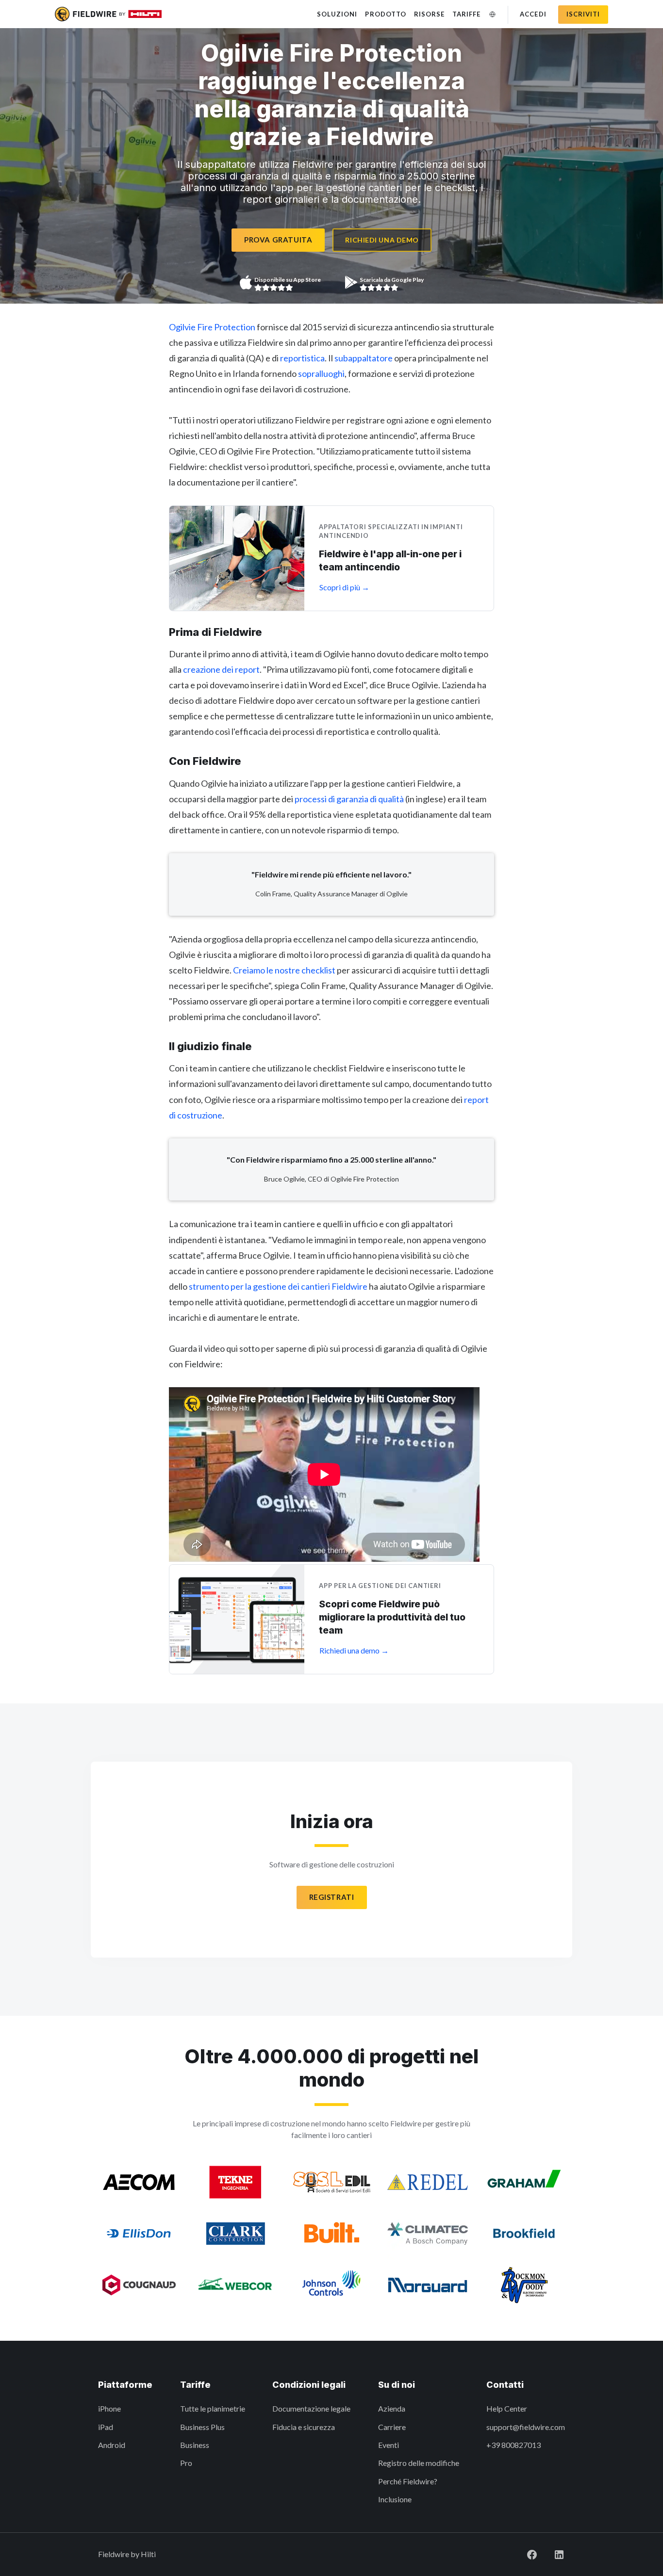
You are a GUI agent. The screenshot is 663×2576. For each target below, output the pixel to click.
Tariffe (466, 14)
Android (112, 2445)
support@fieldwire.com (526, 2427)
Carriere (392, 2427)
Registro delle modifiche (419, 2463)
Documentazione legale (311, 2408)
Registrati (332, 1897)
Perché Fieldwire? (408, 2481)
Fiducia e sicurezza (304, 2427)
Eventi (389, 2445)
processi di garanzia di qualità (349, 799)
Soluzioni (337, 14)
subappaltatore (364, 358)
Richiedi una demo (382, 240)
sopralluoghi (321, 373)
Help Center (507, 2408)
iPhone (109, 2408)
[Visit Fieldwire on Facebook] (532, 2554)
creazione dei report (221, 669)
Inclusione (395, 2499)
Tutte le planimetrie (213, 2408)
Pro (186, 2463)
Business (195, 2445)
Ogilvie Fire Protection (212, 327)
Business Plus (202, 2427)
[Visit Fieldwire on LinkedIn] (559, 2554)
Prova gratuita (278, 240)
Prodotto (385, 14)
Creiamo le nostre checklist (284, 970)
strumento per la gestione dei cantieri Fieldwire (278, 1286)
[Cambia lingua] (492, 14)
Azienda (392, 2408)
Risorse (429, 14)
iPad (106, 2427)
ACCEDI (533, 14)
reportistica (302, 358)
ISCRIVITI (583, 14)
